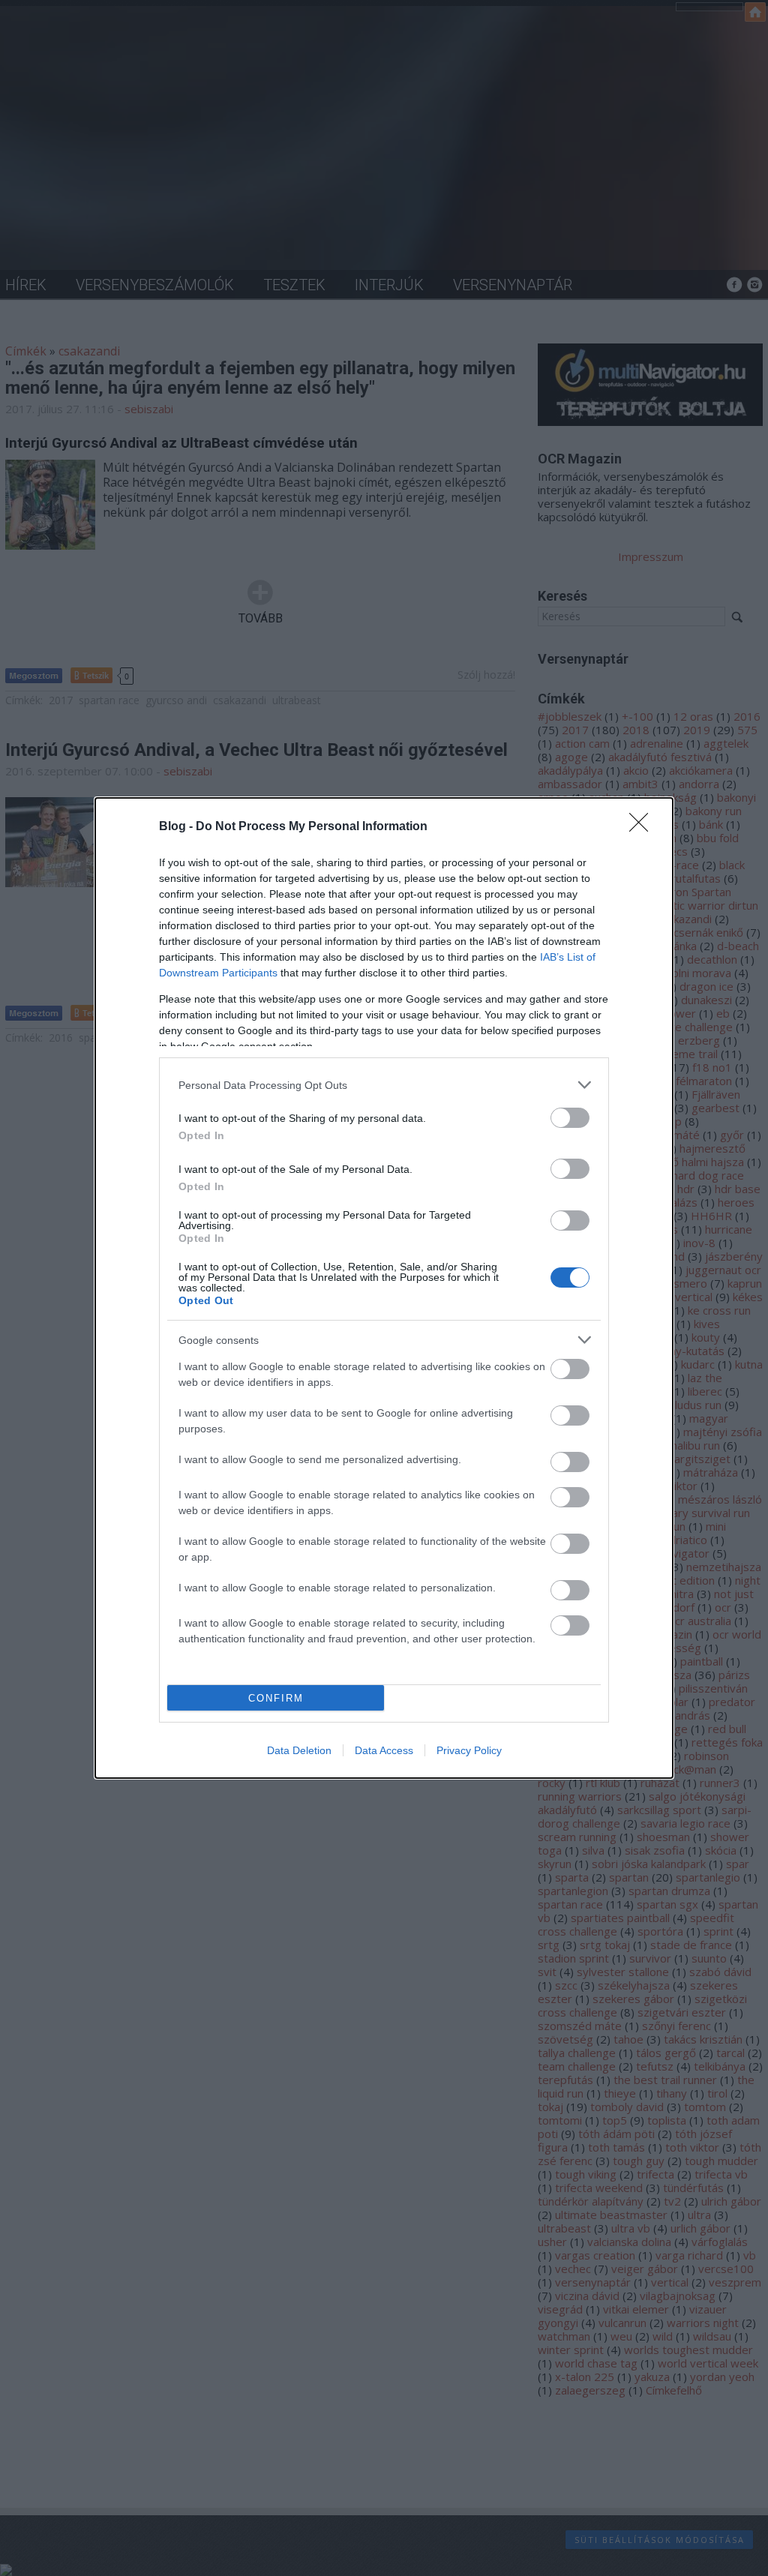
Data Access (384, 1750)
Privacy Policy (469, 1750)
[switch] (570, 1118)
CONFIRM (276, 1698)
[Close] (643, 827)
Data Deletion (299, 1750)
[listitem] (384, 1085)
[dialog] (384, 1288)
